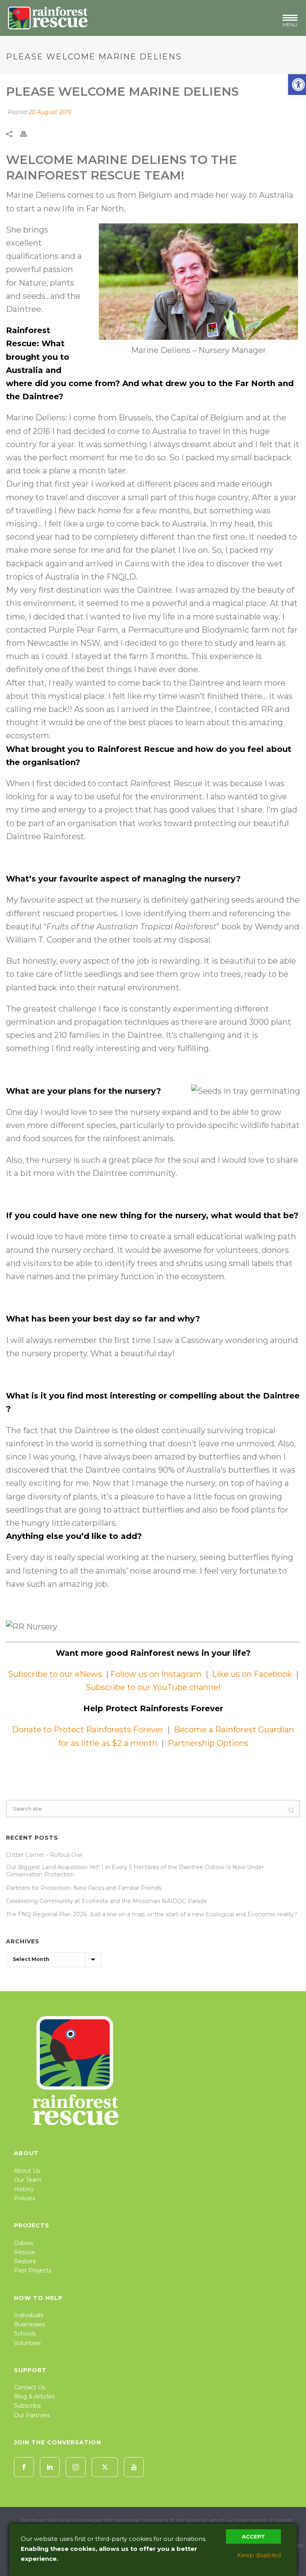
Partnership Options (208, 1743)
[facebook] (24, 2467)
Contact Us (29, 2387)
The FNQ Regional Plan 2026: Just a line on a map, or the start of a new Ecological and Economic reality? (152, 1914)
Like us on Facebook (253, 1674)
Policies (25, 2198)
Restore (25, 2261)
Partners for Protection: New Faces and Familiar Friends (84, 1888)
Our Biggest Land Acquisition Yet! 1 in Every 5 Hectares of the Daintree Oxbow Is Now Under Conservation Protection (135, 1871)
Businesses (29, 2324)
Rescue (25, 2252)
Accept (253, 2537)
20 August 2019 (50, 112)
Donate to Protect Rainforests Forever (88, 1730)
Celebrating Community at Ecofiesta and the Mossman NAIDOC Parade (107, 1901)
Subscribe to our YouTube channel (153, 1687)
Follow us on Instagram (155, 1674)
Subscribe (27, 2406)
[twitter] (105, 2467)
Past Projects (33, 2270)
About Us (27, 2171)
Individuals (28, 2315)
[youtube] (134, 2467)
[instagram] (76, 2467)
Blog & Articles (34, 2397)
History (24, 2189)
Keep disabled (259, 2555)
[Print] (27, 133)
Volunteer (27, 2343)
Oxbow (24, 2243)
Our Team (28, 2180)
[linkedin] (50, 2467)
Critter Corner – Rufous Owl (44, 1855)
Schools (25, 2333)
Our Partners (32, 2415)
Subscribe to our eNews (56, 1674)
